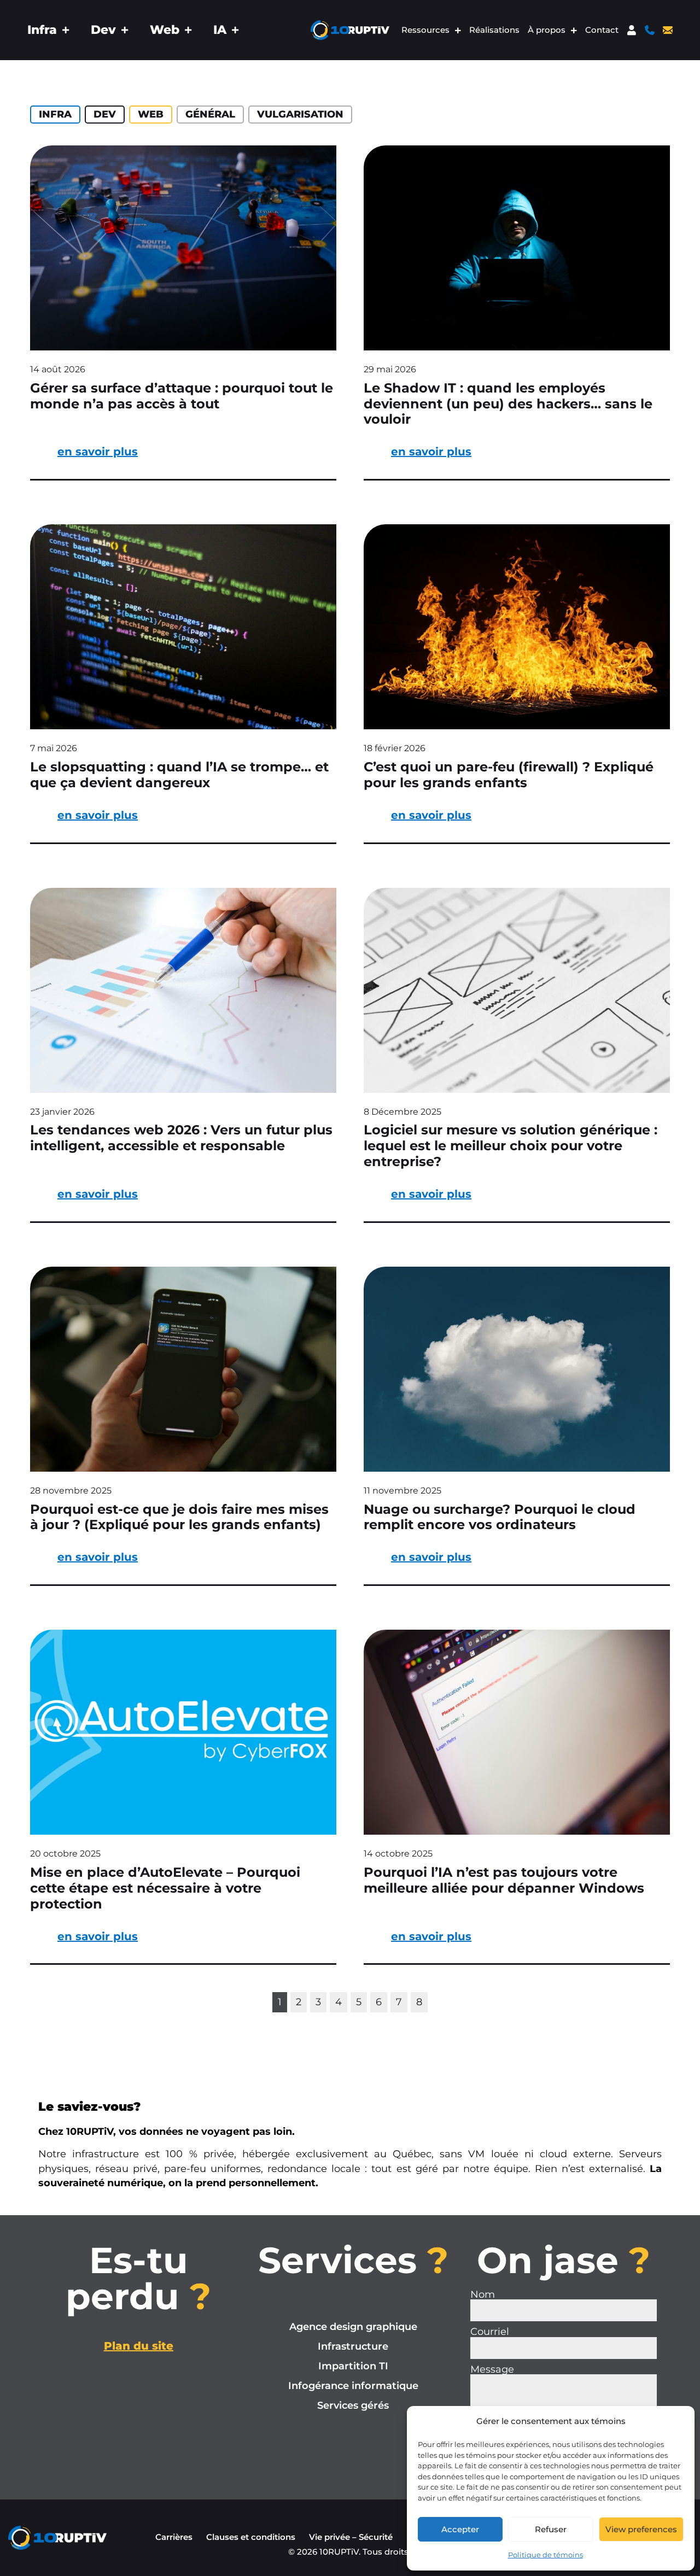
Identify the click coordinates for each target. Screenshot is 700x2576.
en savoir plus (98, 452)
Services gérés (353, 2405)
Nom (483, 2294)
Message (492, 2369)
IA (220, 30)
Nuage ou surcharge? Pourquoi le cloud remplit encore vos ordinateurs (500, 1517)
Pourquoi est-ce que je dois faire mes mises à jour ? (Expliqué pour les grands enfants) (179, 1517)
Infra (42, 30)
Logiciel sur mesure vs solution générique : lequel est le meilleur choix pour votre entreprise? (511, 1146)
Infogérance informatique (353, 2385)
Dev (103, 30)
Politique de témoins (546, 2555)
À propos (547, 30)
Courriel (490, 2332)
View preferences (641, 2529)
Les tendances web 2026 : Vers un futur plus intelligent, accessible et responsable (181, 1138)
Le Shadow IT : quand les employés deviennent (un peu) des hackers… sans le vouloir (508, 404)
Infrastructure (353, 2346)
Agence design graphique (353, 2326)
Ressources (425, 30)
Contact (602, 30)
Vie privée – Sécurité (351, 2537)
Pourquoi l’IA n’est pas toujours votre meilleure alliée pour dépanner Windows (504, 1880)
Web (165, 30)
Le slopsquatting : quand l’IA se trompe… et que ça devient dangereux (179, 775)
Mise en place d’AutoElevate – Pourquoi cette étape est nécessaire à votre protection (165, 1888)
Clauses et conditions (251, 2537)
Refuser (551, 2529)
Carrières (174, 2537)
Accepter (460, 2529)
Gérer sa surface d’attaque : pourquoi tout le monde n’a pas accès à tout (182, 396)
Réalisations (494, 30)
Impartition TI (353, 2366)
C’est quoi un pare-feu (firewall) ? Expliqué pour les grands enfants (509, 775)
